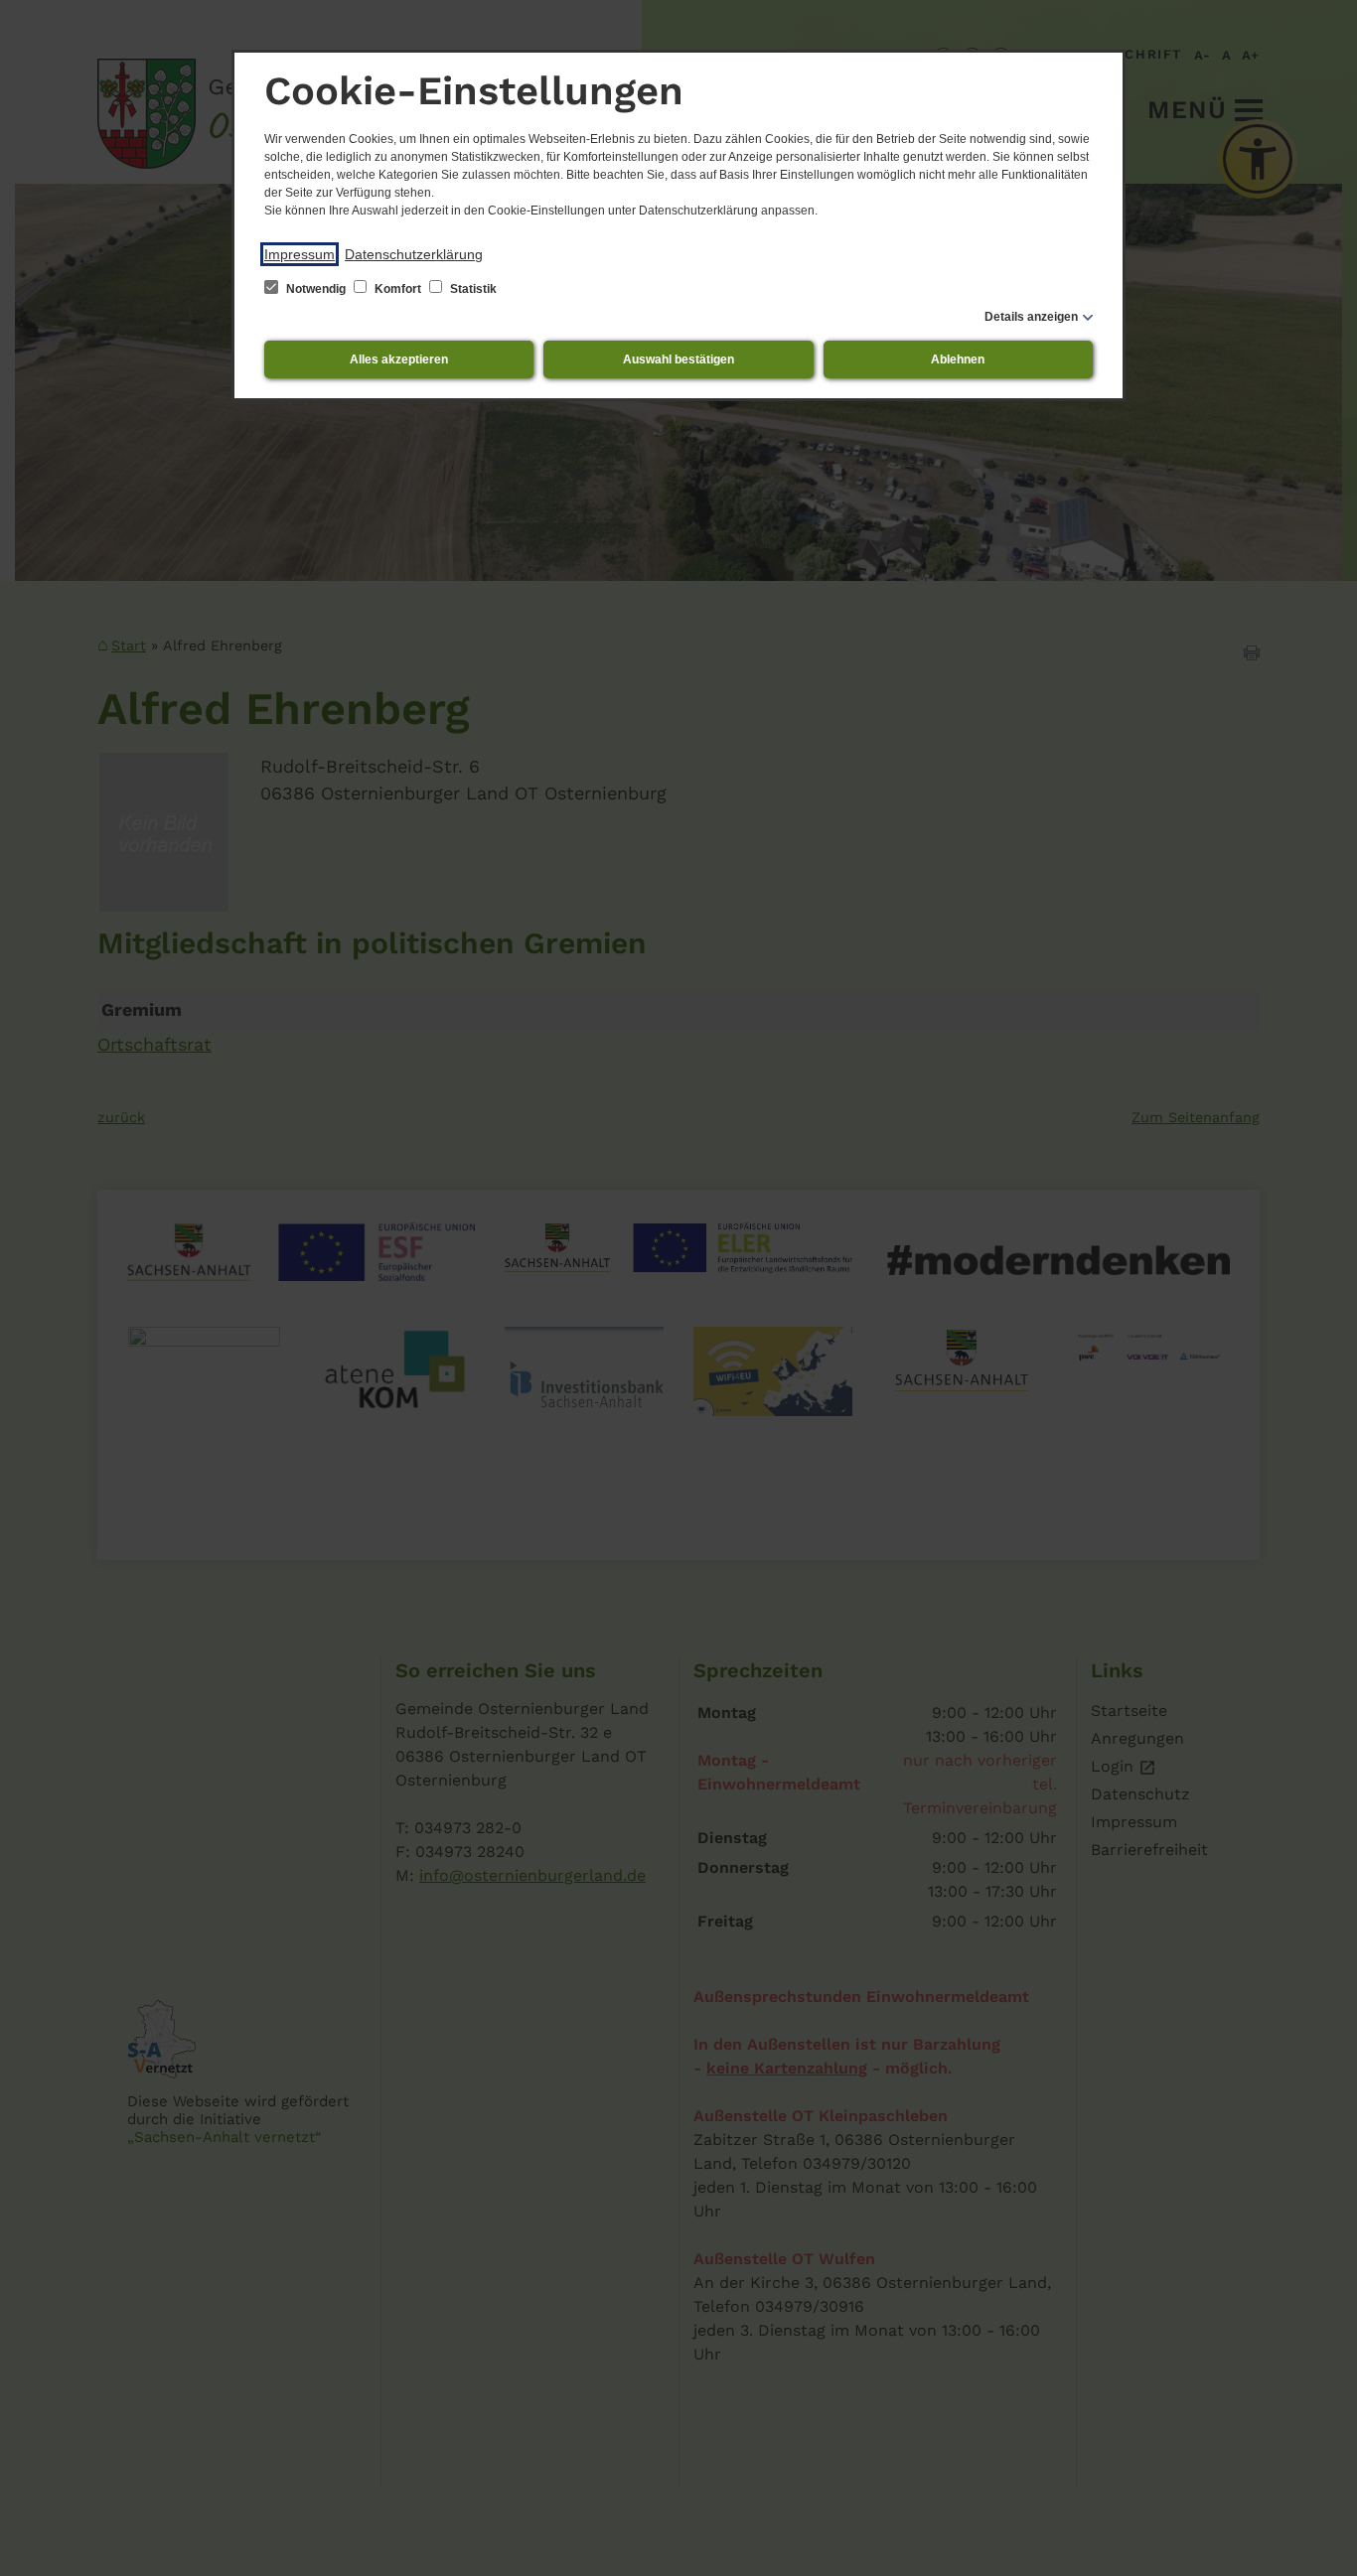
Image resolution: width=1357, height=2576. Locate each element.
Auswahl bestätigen (678, 359)
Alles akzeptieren (399, 359)
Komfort (398, 289)
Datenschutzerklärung (414, 254)
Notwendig (316, 289)
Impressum (300, 254)
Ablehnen (958, 359)
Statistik (472, 289)
